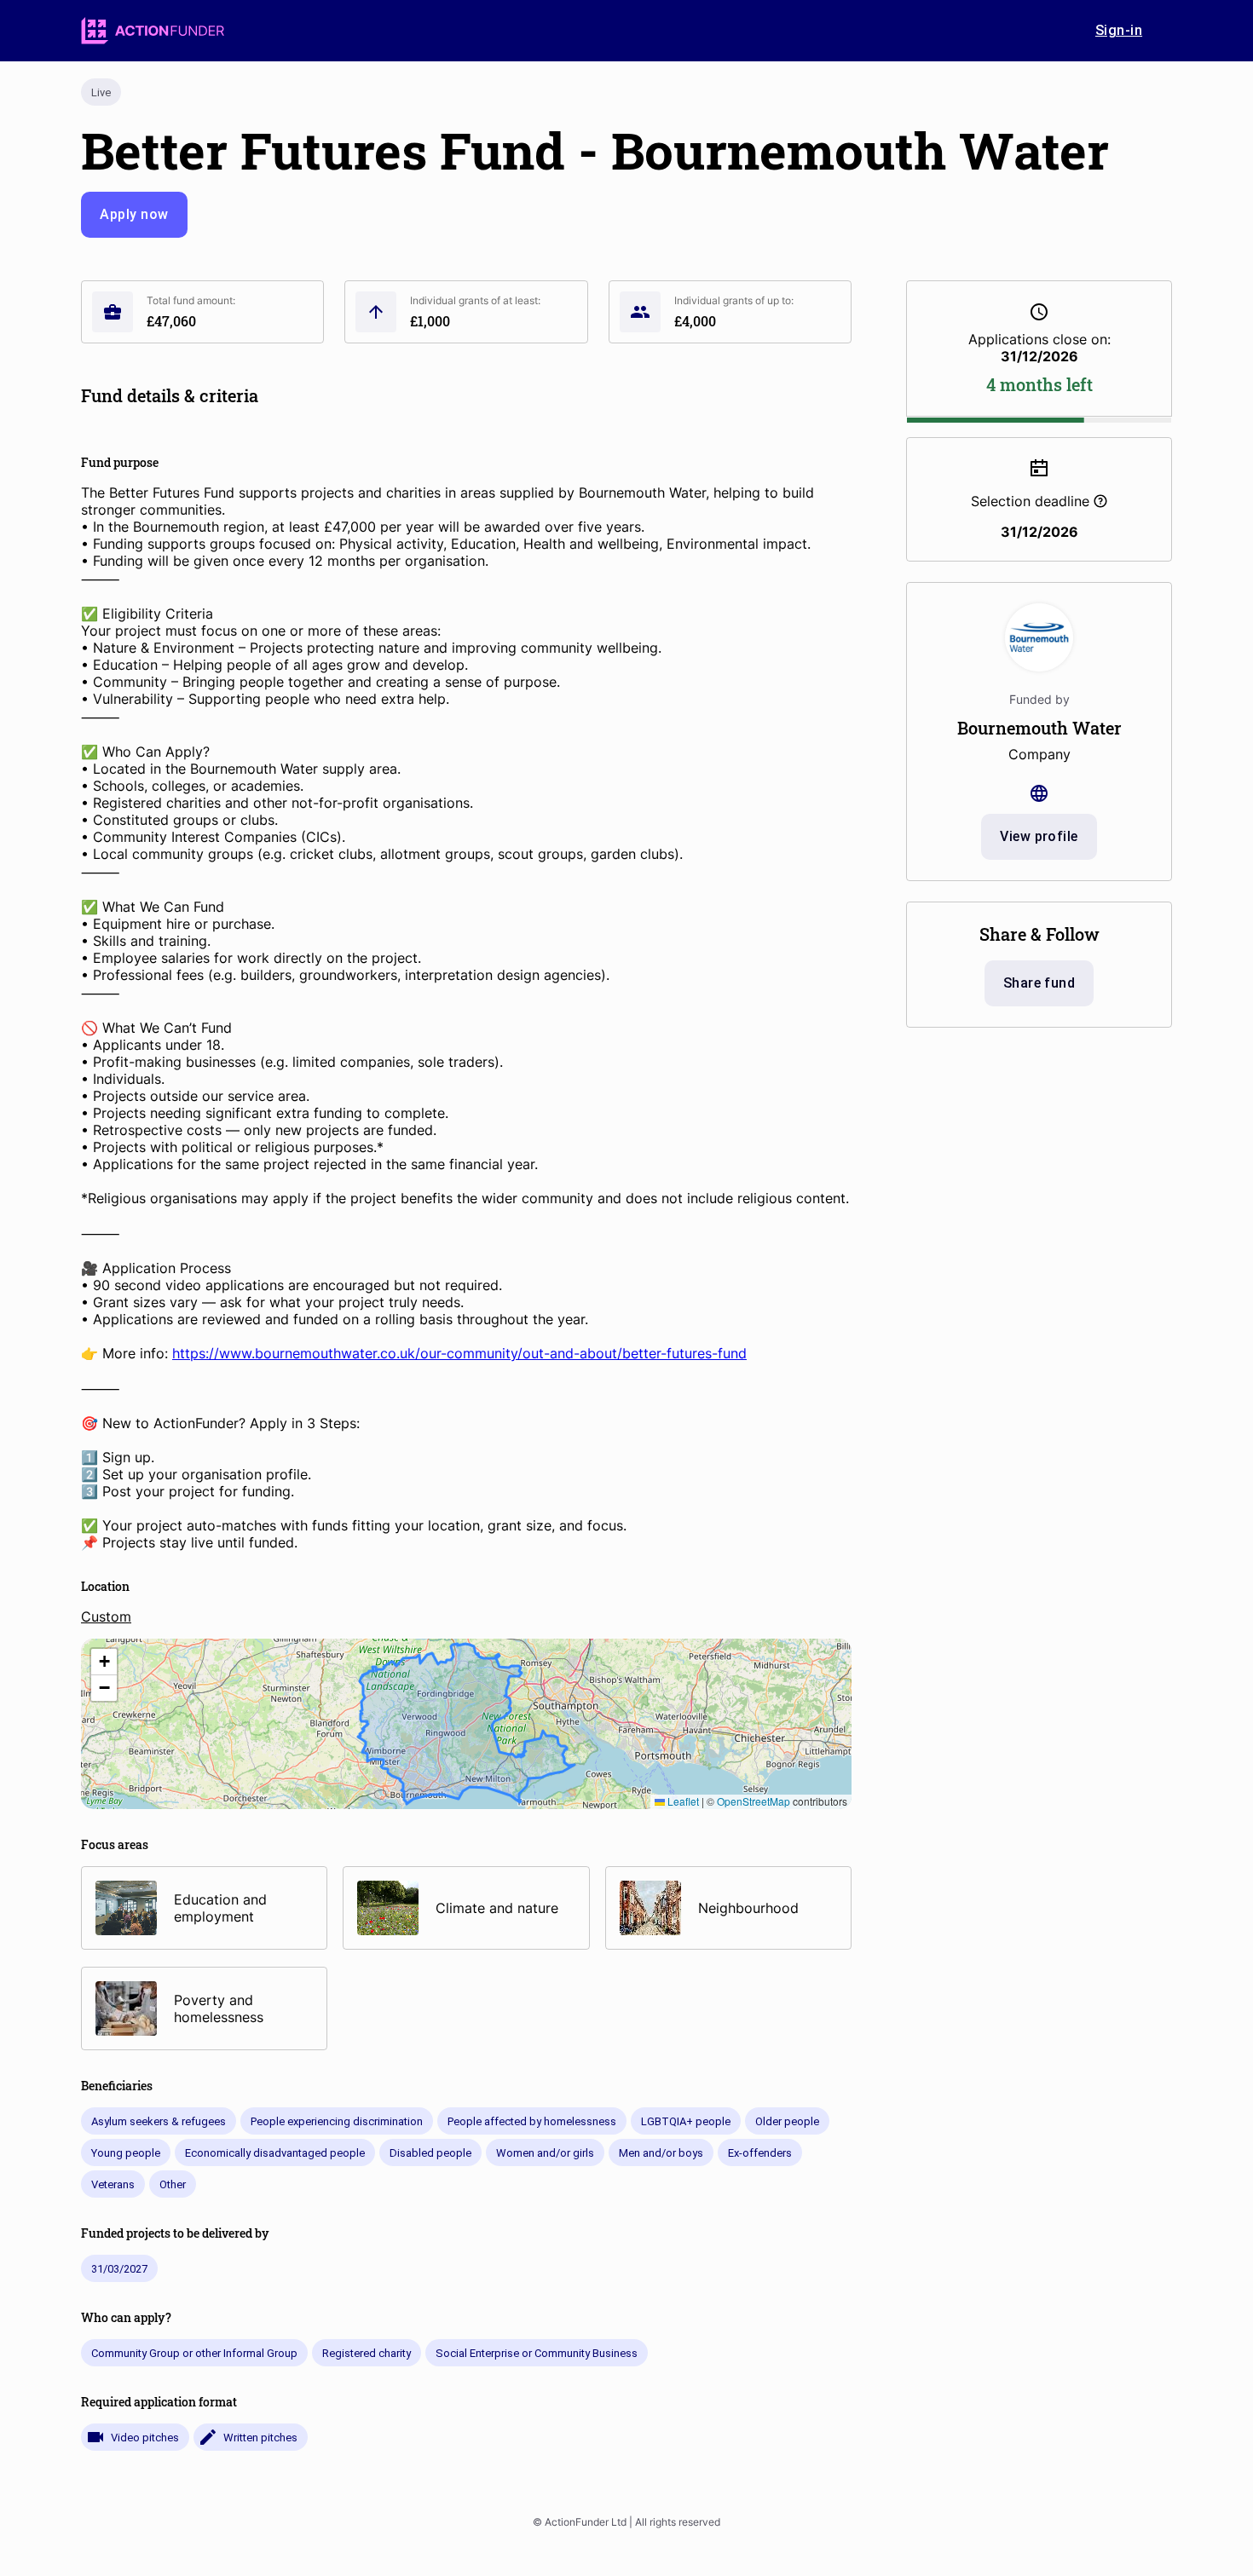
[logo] (153, 31)
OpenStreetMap (754, 1801)
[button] (104, 1662)
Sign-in (1119, 30)
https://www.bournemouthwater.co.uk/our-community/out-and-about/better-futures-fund (459, 1353)
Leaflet (682, 1801)
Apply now (134, 214)
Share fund (1039, 983)
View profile (1039, 836)
